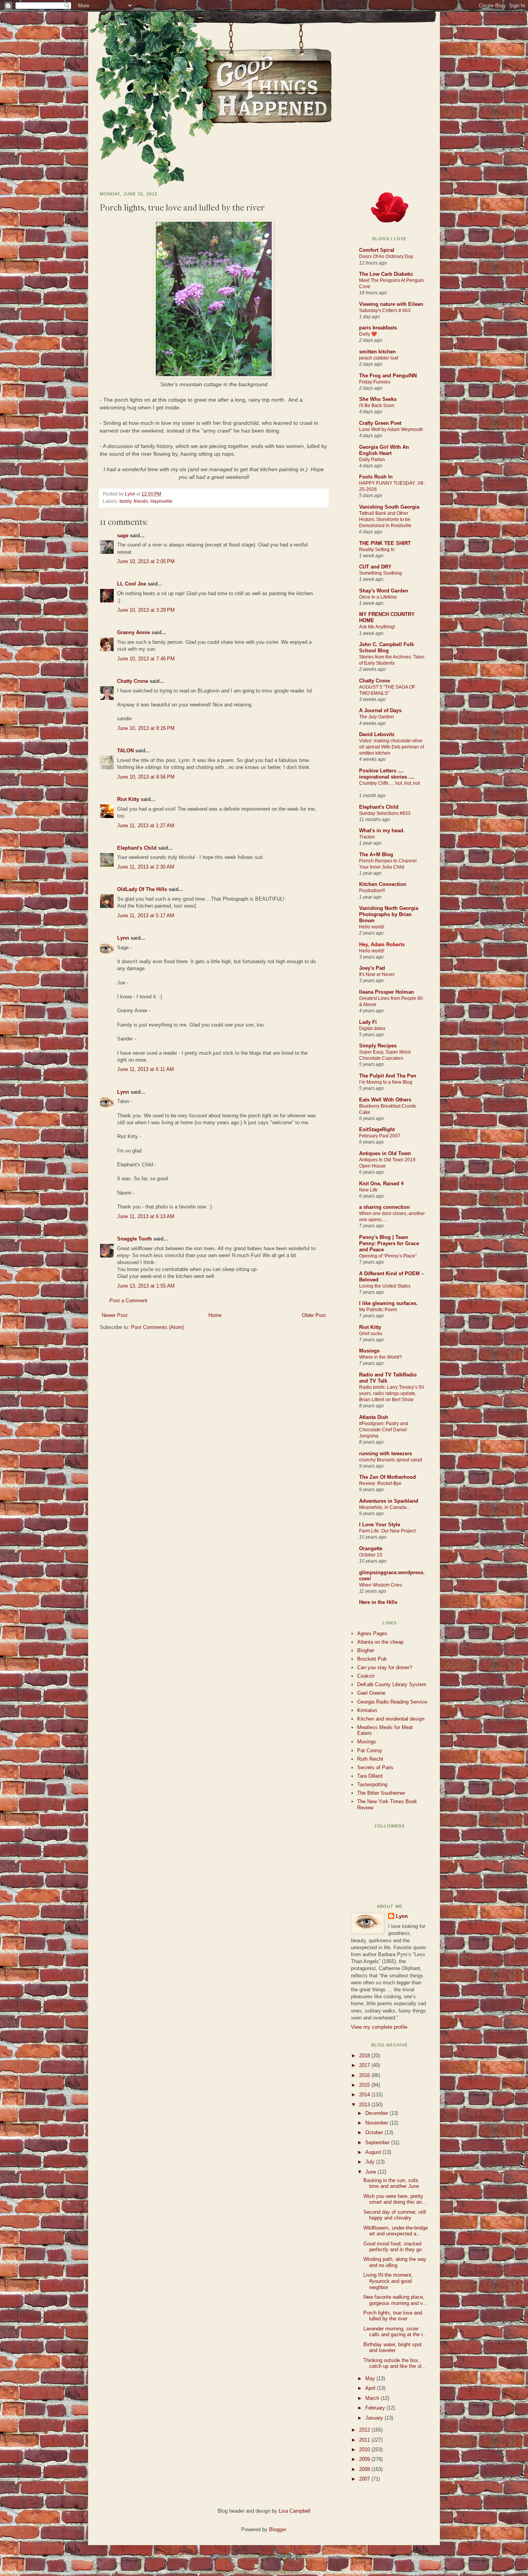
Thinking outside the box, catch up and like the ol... (395, 2363)
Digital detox (372, 1028)
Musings (369, 1351)
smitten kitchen (377, 352)
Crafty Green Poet (380, 423)
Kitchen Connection (383, 884)
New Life (368, 1190)
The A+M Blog (376, 854)
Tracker (367, 837)
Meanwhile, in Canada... (385, 1507)
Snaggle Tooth (135, 1239)
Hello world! (372, 927)
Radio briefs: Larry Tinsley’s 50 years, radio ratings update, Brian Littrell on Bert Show (392, 1393)
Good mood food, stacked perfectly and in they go (393, 2247)
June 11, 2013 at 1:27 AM (146, 826)
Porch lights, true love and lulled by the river (393, 2316)
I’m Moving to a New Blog (386, 1082)
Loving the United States (385, 1286)
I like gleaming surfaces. (388, 1303)
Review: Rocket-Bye (380, 1483)
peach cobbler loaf (379, 358)
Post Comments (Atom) (158, 1327)
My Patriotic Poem (378, 1310)
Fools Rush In (376, 477)
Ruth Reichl (370, 1759)
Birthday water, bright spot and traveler (393, 2348)
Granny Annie (134, 632)
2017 (365, 2065)
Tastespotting (372, 1784)
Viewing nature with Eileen (391, 304)
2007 (365, 2479)
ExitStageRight (377, 1129)
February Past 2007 (380, 1136)
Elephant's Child (137, 848)
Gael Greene (371, 1693)
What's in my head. (382, 831)
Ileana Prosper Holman (387, 992)
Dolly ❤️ (368, 334)
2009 (365, 2459)
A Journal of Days (380, 710)
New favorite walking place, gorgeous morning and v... (395, 2300)
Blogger (277, 2529)
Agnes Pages (372, 1633)
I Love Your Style (380, 1525)
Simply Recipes (378, 1046)
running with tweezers (386, 1453)
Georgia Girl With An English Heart (384, 450)
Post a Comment (128, 1301)
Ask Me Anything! (377, 627)
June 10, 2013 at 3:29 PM (146, 610)
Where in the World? (381, 1357)
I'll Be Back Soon (377, 406)
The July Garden (376, 717)
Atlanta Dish (374, 1417)
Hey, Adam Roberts (382, 944)
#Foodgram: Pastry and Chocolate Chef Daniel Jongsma (384, 1430)
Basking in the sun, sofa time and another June (391, 2183)
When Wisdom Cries (381, 1585)
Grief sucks (371, 1334)
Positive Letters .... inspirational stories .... (387, 774)
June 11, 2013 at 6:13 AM (146, 1216)
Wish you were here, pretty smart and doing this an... (395, 2199)
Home (215, 1315)
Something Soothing (381, 573)
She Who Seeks (378, 399)
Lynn (131, 494)
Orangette (371, 1548)
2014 (365, 2095)
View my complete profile (379, 2027)
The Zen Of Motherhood (387, 1477)
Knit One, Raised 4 (381, 1184)
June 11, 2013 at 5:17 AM (146, 916)
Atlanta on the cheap (380, 1642)
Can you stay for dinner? (385, 1667)
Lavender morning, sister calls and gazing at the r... (395, 2332)
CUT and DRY (375, 567)
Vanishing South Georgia (389, 507)
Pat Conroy (370, 1750)
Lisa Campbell (295, 2511)
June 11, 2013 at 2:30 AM (146, 867)
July (371, 2162)
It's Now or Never (377, 974)
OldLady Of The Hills (142, 889)
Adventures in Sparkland (389, 1501)
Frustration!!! (372, 891)
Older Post (314, 1315)
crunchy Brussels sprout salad (391, 1460)
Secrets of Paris (375, 1767)
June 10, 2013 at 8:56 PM (146, 777)
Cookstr (366, 1676)
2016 (365, 2075)
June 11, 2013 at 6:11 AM (146, 1069)
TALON (125, 751)
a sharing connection (384, 1207)
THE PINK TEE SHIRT (385, 543)
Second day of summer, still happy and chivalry (395, 2215)
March (373, 2398)
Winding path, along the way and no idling (395, 2262)
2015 (365, 2085)
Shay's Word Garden (384, 591)
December (377, 2113)
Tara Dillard (370, 1776)
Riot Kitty (128, 799)
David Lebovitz (377, 734)
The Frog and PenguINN (388, 376)
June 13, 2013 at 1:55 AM (146, 1286)
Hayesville (161, 501)
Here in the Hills (378, 1602)
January (375, 2418)
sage (123, 535)
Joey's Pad (372, 968)
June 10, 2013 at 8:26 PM (146, 728)
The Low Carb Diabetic (386, 274)
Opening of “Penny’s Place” (388, 1256)
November (377, 2123)
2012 (365, 2430)
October (375, 2132)
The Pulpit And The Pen (388, 1076)
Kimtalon (367, 1710)
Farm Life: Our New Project (387, 1531)
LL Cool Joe (132, 584)
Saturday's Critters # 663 (385, 311)
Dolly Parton (372, 460)
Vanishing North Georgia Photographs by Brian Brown (389, 914)
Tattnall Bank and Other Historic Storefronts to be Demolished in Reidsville (385, 519)
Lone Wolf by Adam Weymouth (391, 429)
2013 (365, 2105)
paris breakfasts (378, 328)
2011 (365, 2440)
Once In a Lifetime (378, 597)
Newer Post (115, 1315)
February (376, 2408)
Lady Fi (368, 1022)
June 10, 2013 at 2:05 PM (146, 561)
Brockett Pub (372, 1659)
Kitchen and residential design (391, 1719)
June (371, 2172)
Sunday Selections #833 (385, 813)
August (374, 2152)
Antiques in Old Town (385, 1153)
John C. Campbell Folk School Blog (387, 647)
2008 (365, 2469)
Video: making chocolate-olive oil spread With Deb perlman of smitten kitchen (392, 747)
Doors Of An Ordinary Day (386, 256)
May (371, 2378)
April (371, 2388)
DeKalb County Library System (392, 1684)
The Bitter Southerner (381, 1793)
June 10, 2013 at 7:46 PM (146, 659)
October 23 (371, 1555)
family (125, 501)
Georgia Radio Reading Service (392, 1702)
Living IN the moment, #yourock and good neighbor (388, 2281)
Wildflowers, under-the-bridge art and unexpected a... (396, 2231)
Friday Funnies (375, 382)
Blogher (366, 1650)
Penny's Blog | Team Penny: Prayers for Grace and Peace (389, 1243)
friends (141, 501)
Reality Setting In (377, 550)
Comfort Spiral (377, 250)
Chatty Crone (133, 681)
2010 (365, 2450)
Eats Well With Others (385, 1100)
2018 (365, 2056)
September (378, 2142)
